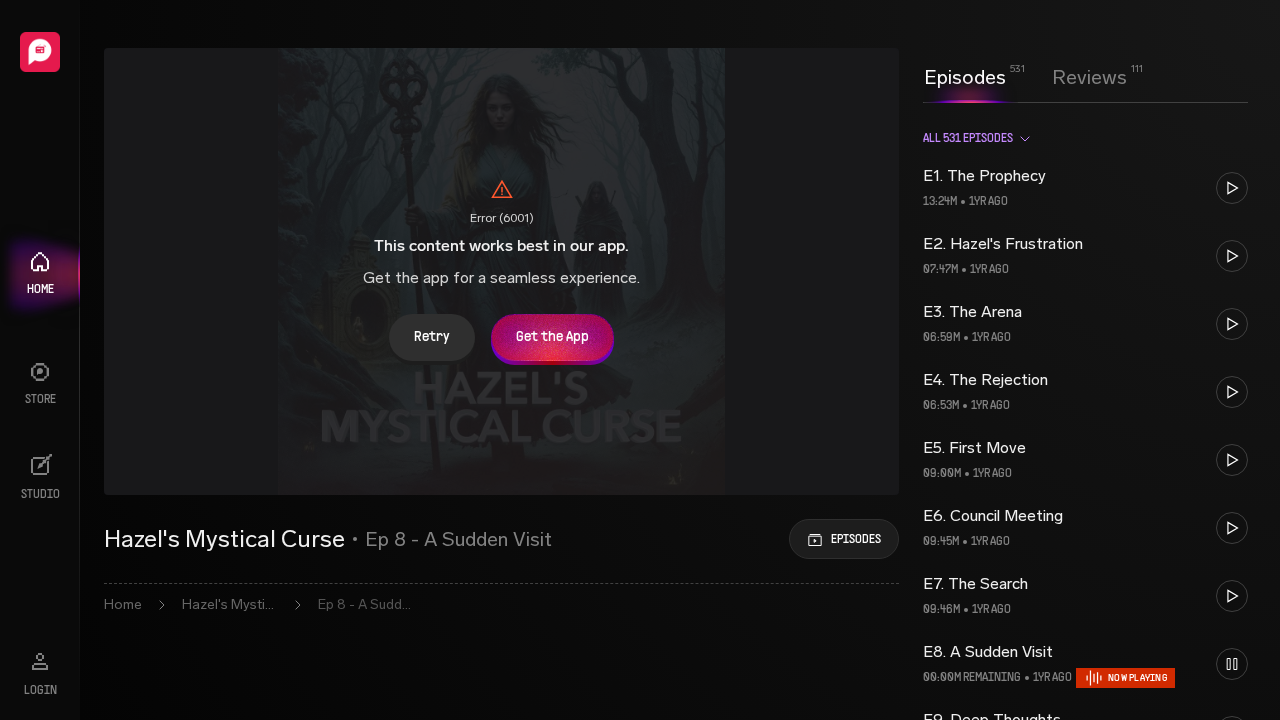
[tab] (965, 75)
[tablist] (1025, 77)
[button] (1085, 188)
